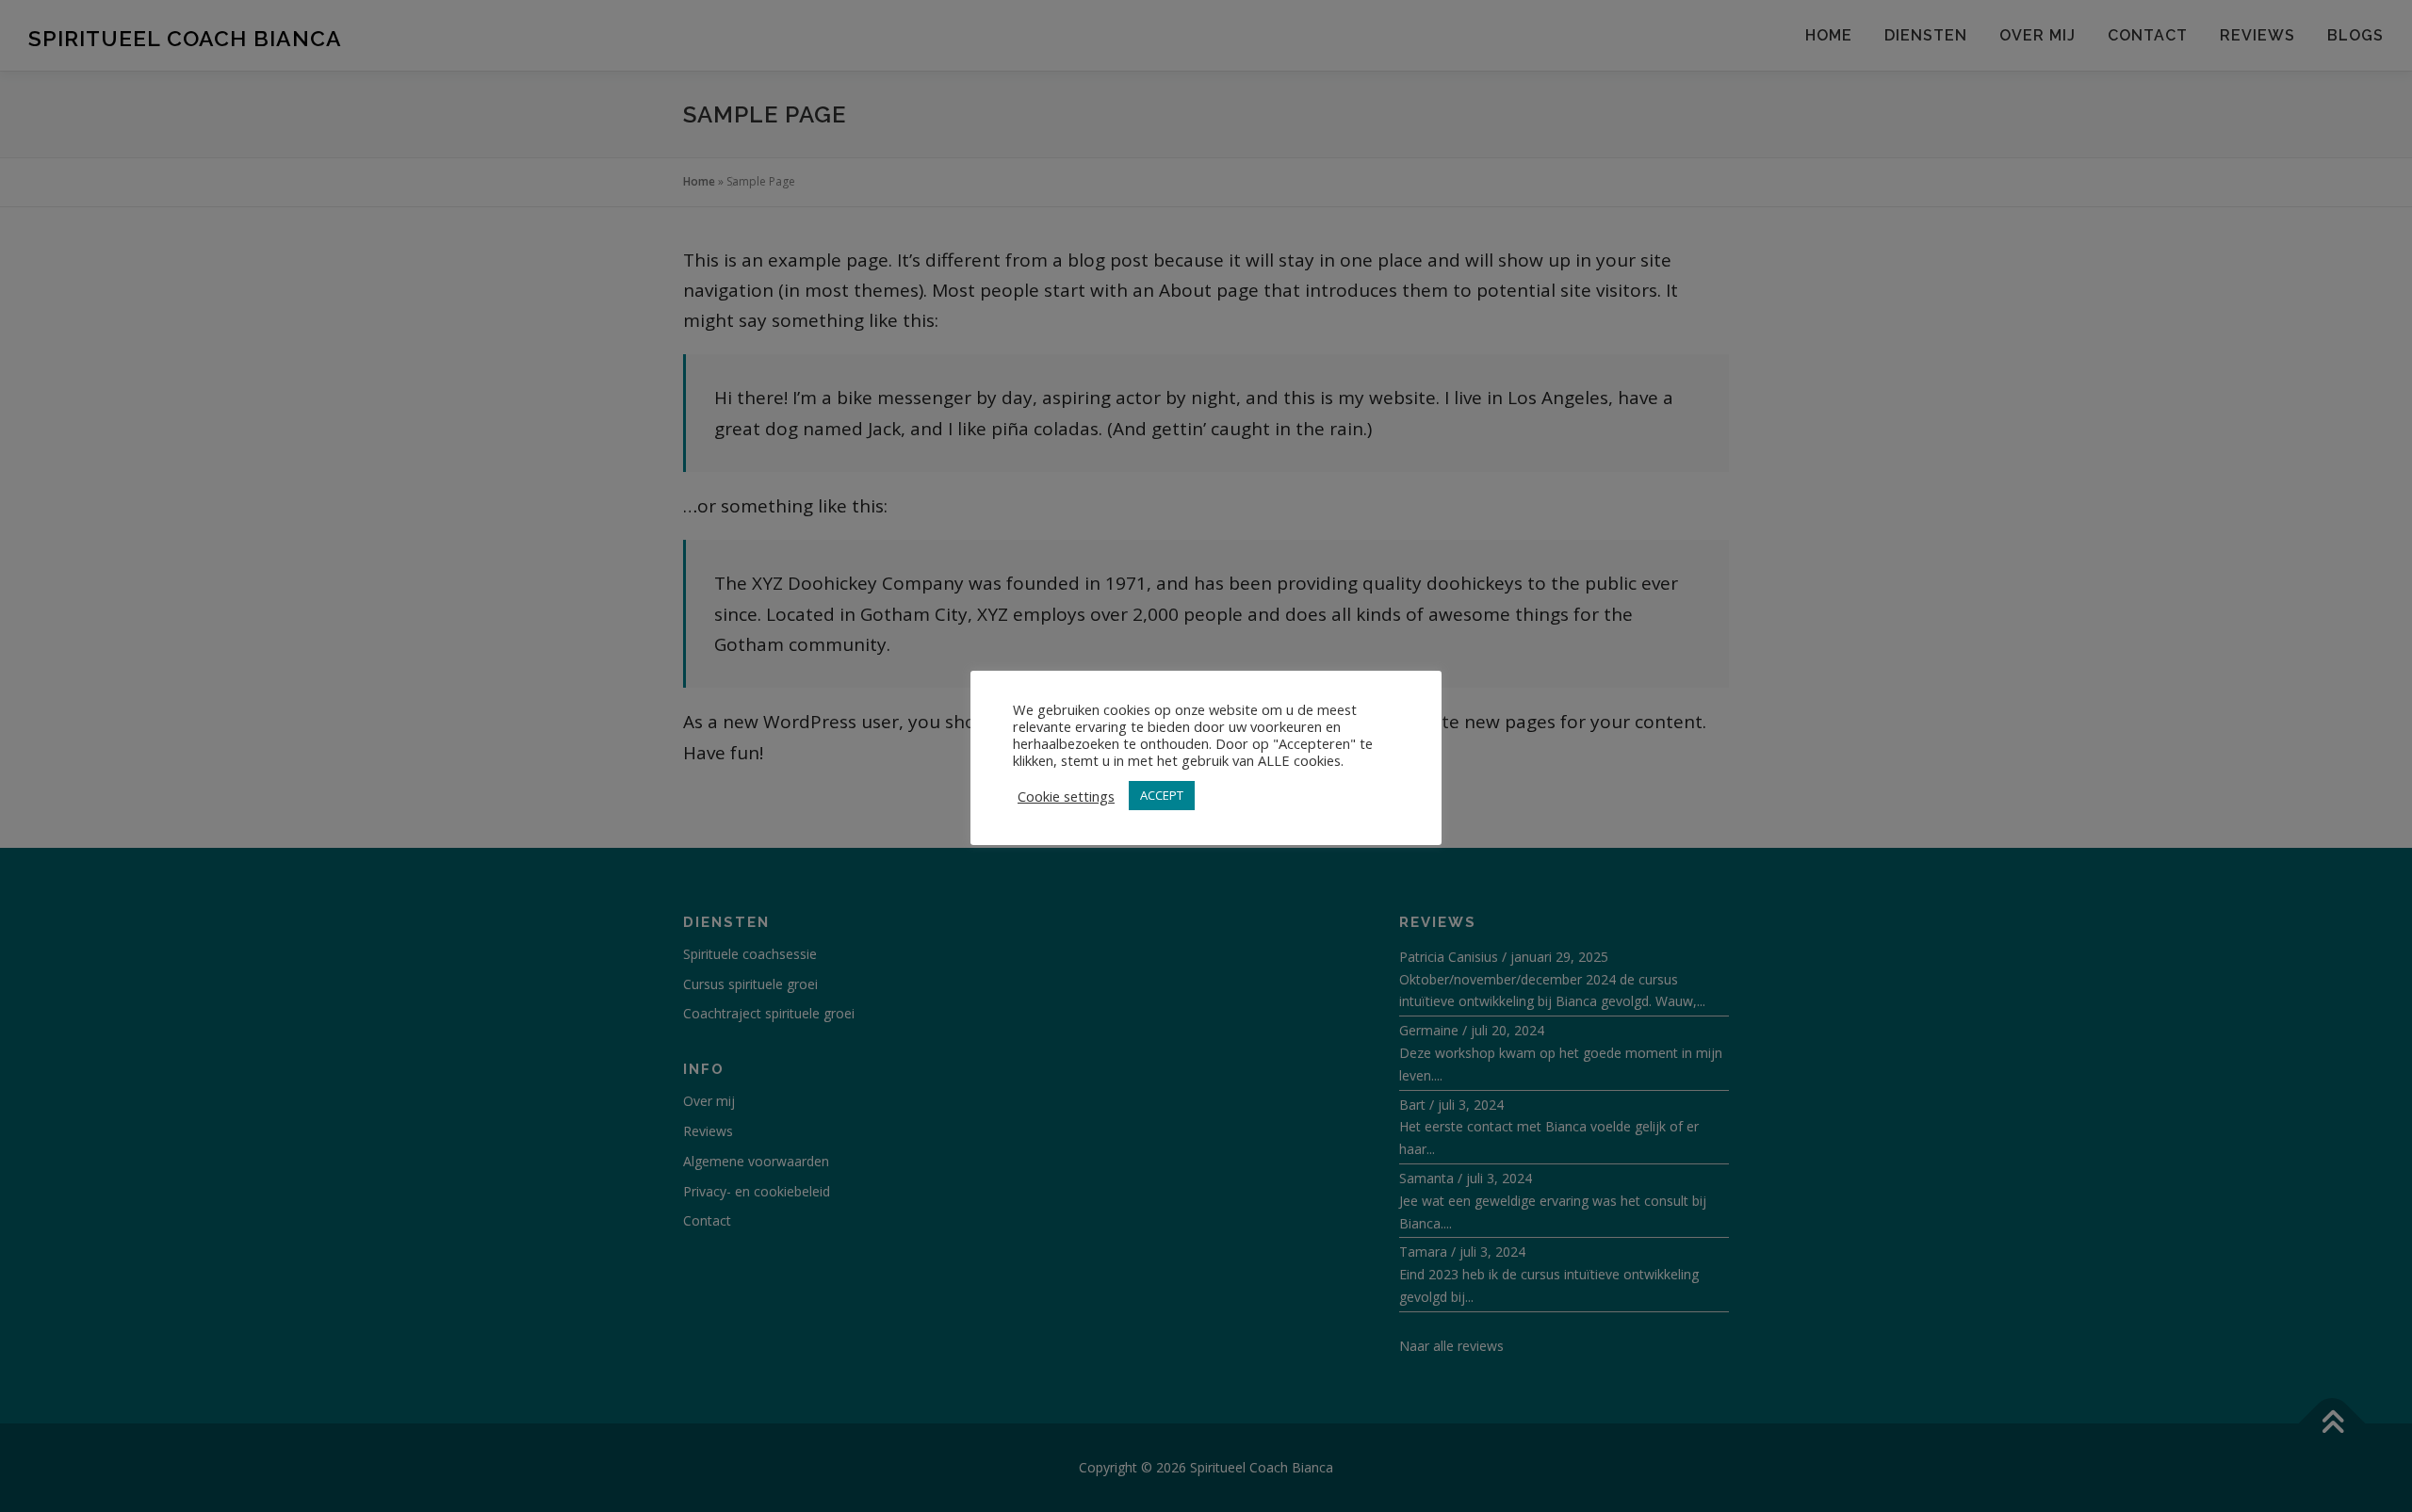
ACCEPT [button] (1162, 795)
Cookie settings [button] (1066, 796)
